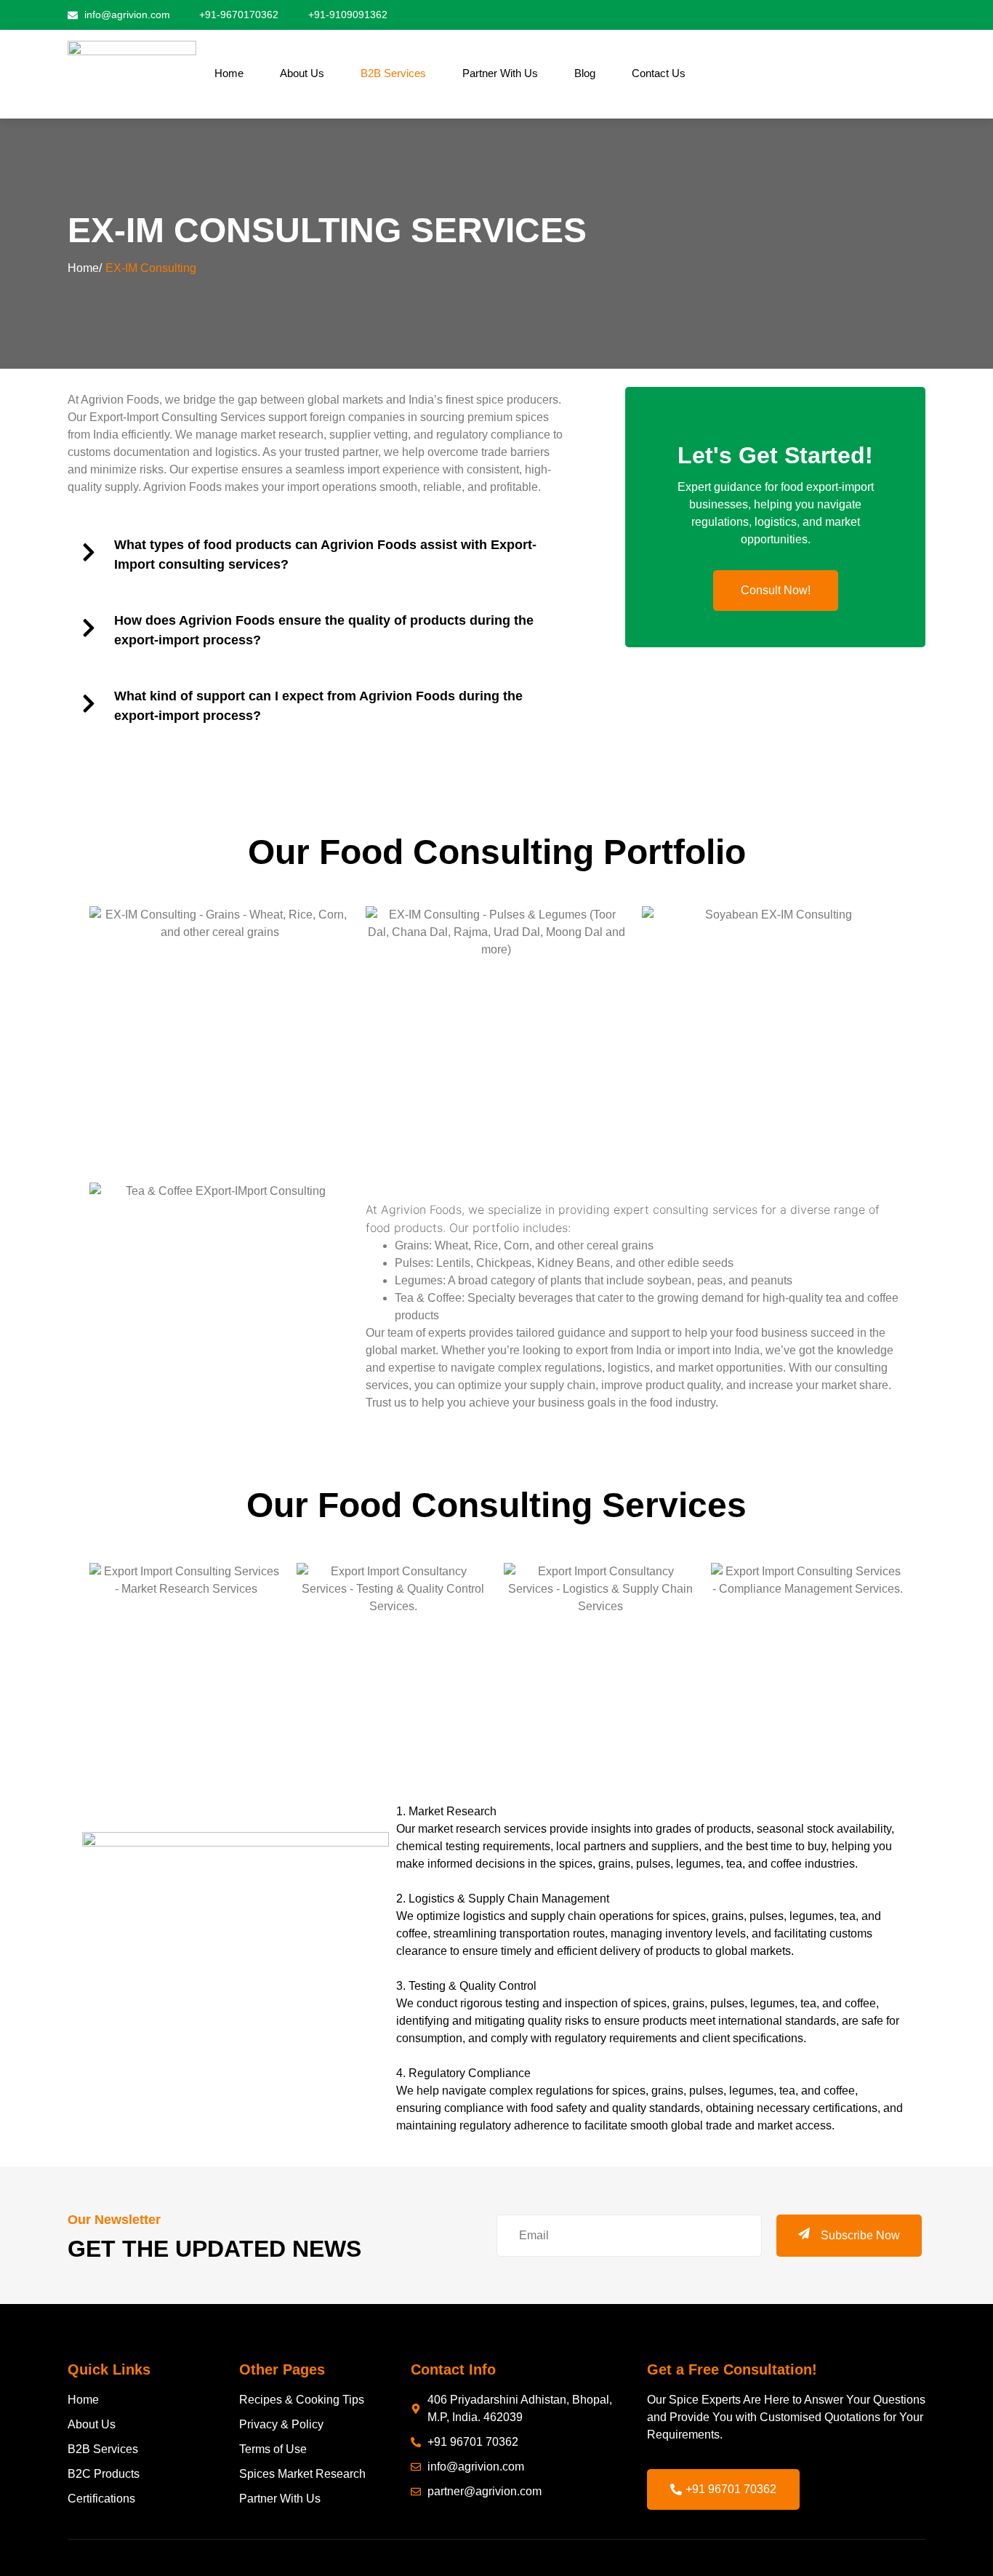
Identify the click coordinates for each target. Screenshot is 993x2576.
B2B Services (393, 73)
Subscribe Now (860, 2235)
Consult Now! (776, 590)
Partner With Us (500, 73)
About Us (302, 73)
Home (229, 73)
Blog (585, 73)
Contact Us (659, 73)
